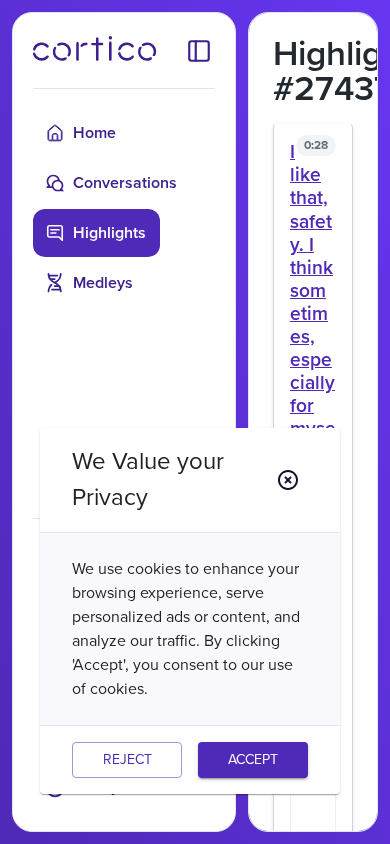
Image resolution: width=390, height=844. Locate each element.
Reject (127, 759)
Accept (253, 759)
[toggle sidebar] (199, 50)
